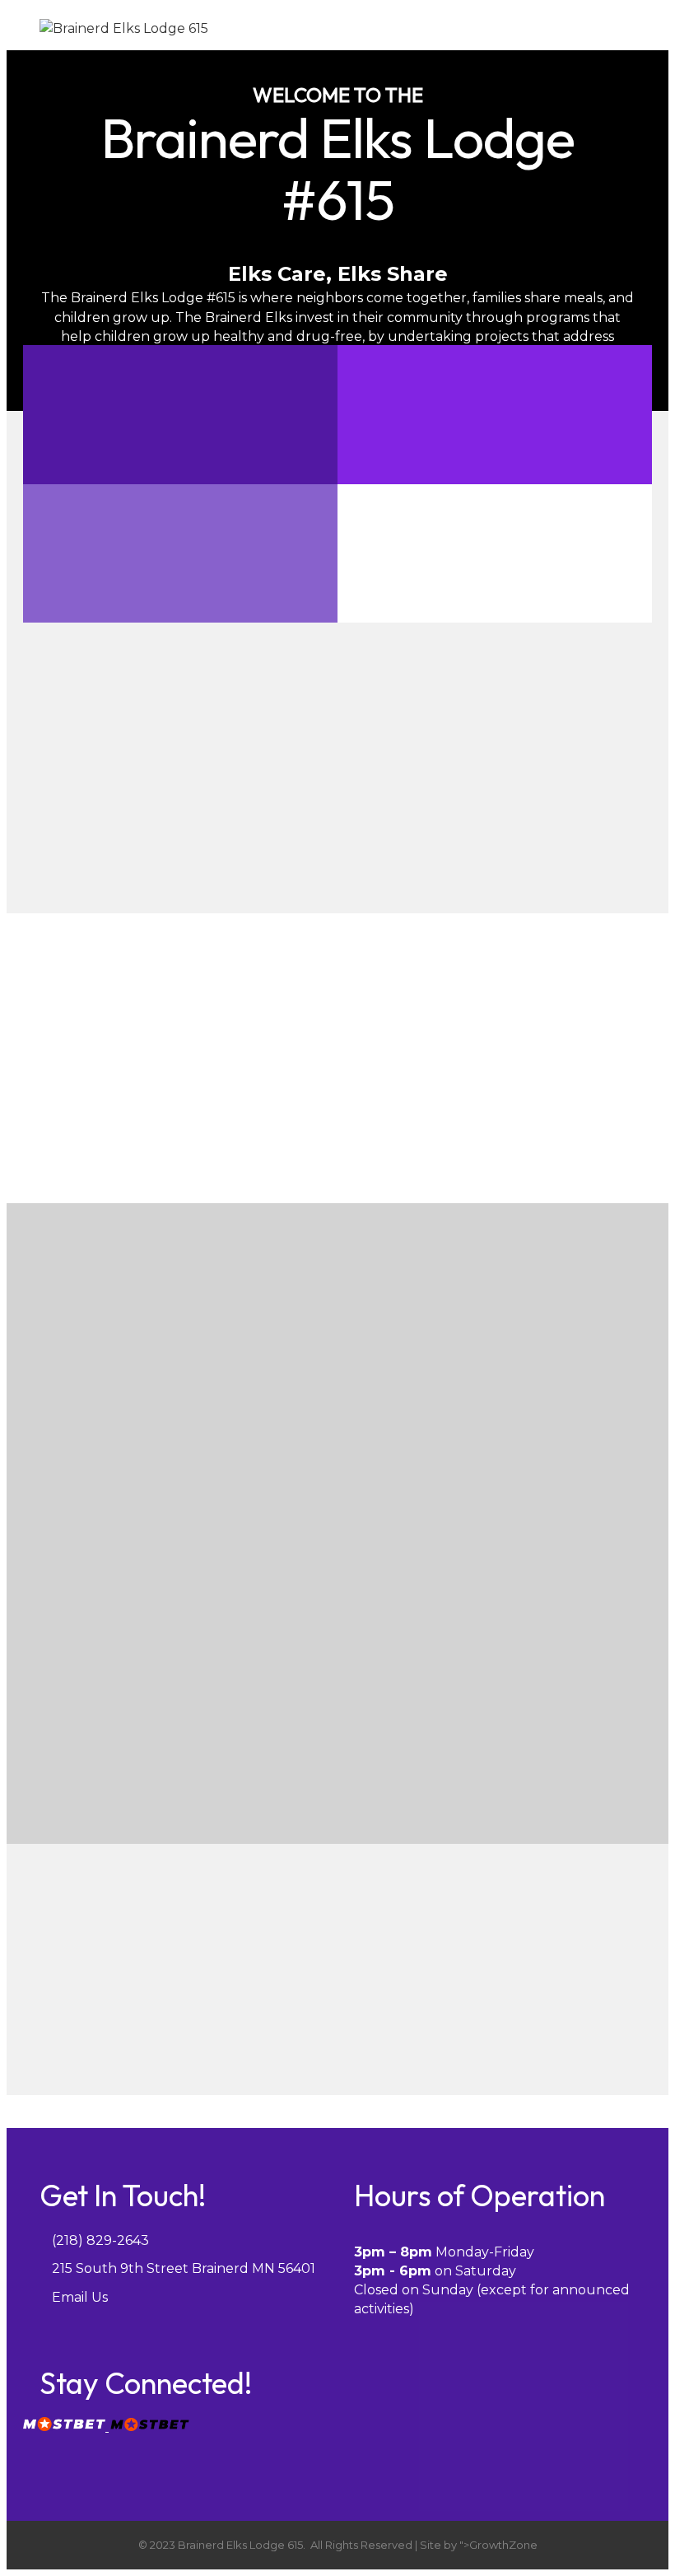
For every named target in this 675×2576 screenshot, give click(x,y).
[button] (181, 1744)
